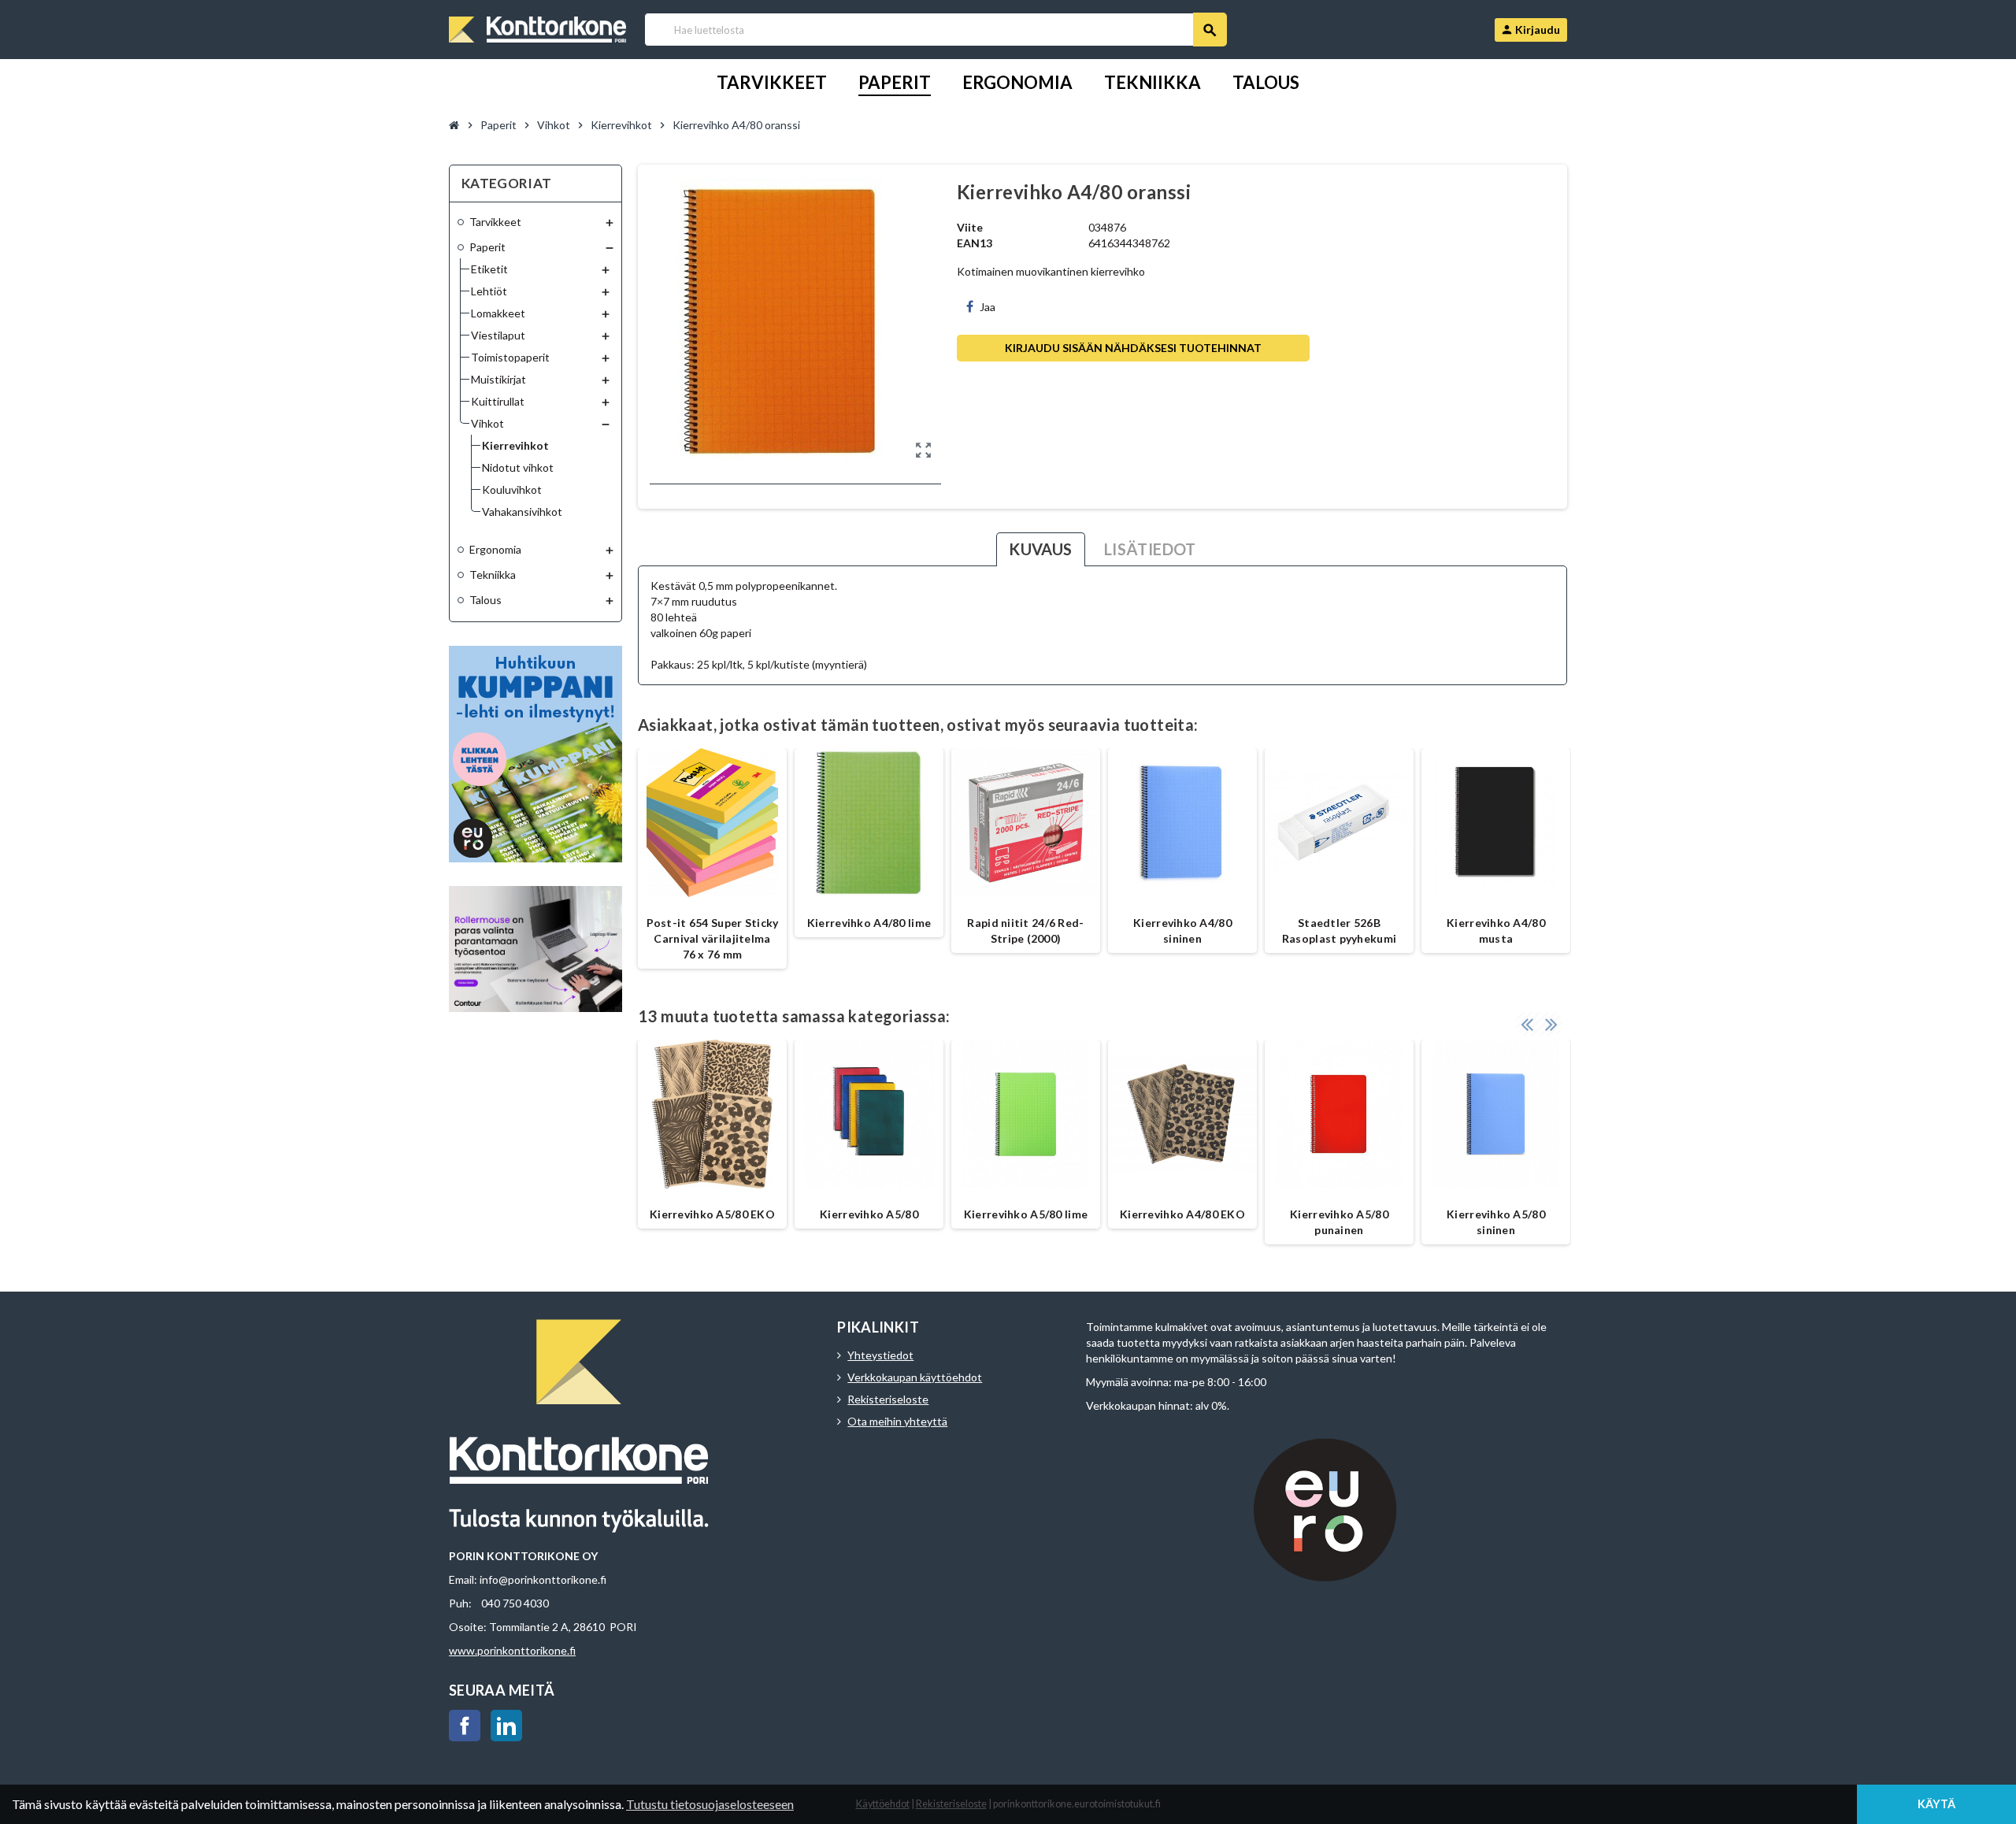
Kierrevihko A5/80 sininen (1496, 1222)
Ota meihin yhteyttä (897, 1421)
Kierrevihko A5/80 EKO (712, 1214)
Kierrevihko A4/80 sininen (1182, 931)
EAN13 (975, 243)
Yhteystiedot (880, 1355)
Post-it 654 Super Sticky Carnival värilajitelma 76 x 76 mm (713, 938)
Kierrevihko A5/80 (869, 1214)
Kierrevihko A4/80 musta (1496, 931)
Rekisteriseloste (888, 1399)
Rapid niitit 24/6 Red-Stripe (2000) (1025, 931)
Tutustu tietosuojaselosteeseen (710, 1804)
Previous (1527, 1024)
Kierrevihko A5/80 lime (1026, 1214)
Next (1551, 1024)
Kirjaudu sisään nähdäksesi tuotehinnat (1133, 348)
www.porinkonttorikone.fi (512, 1650)
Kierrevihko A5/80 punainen (1339, 1222)
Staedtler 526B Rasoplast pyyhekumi (1339, 931)
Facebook (465, 1726)
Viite (970, 227)
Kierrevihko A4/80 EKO (1182, 1214)
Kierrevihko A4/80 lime (869, 923)
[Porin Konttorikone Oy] (537, 28)
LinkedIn (506, 1726)
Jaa (988, 307)
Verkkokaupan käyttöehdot (915, 1377)
